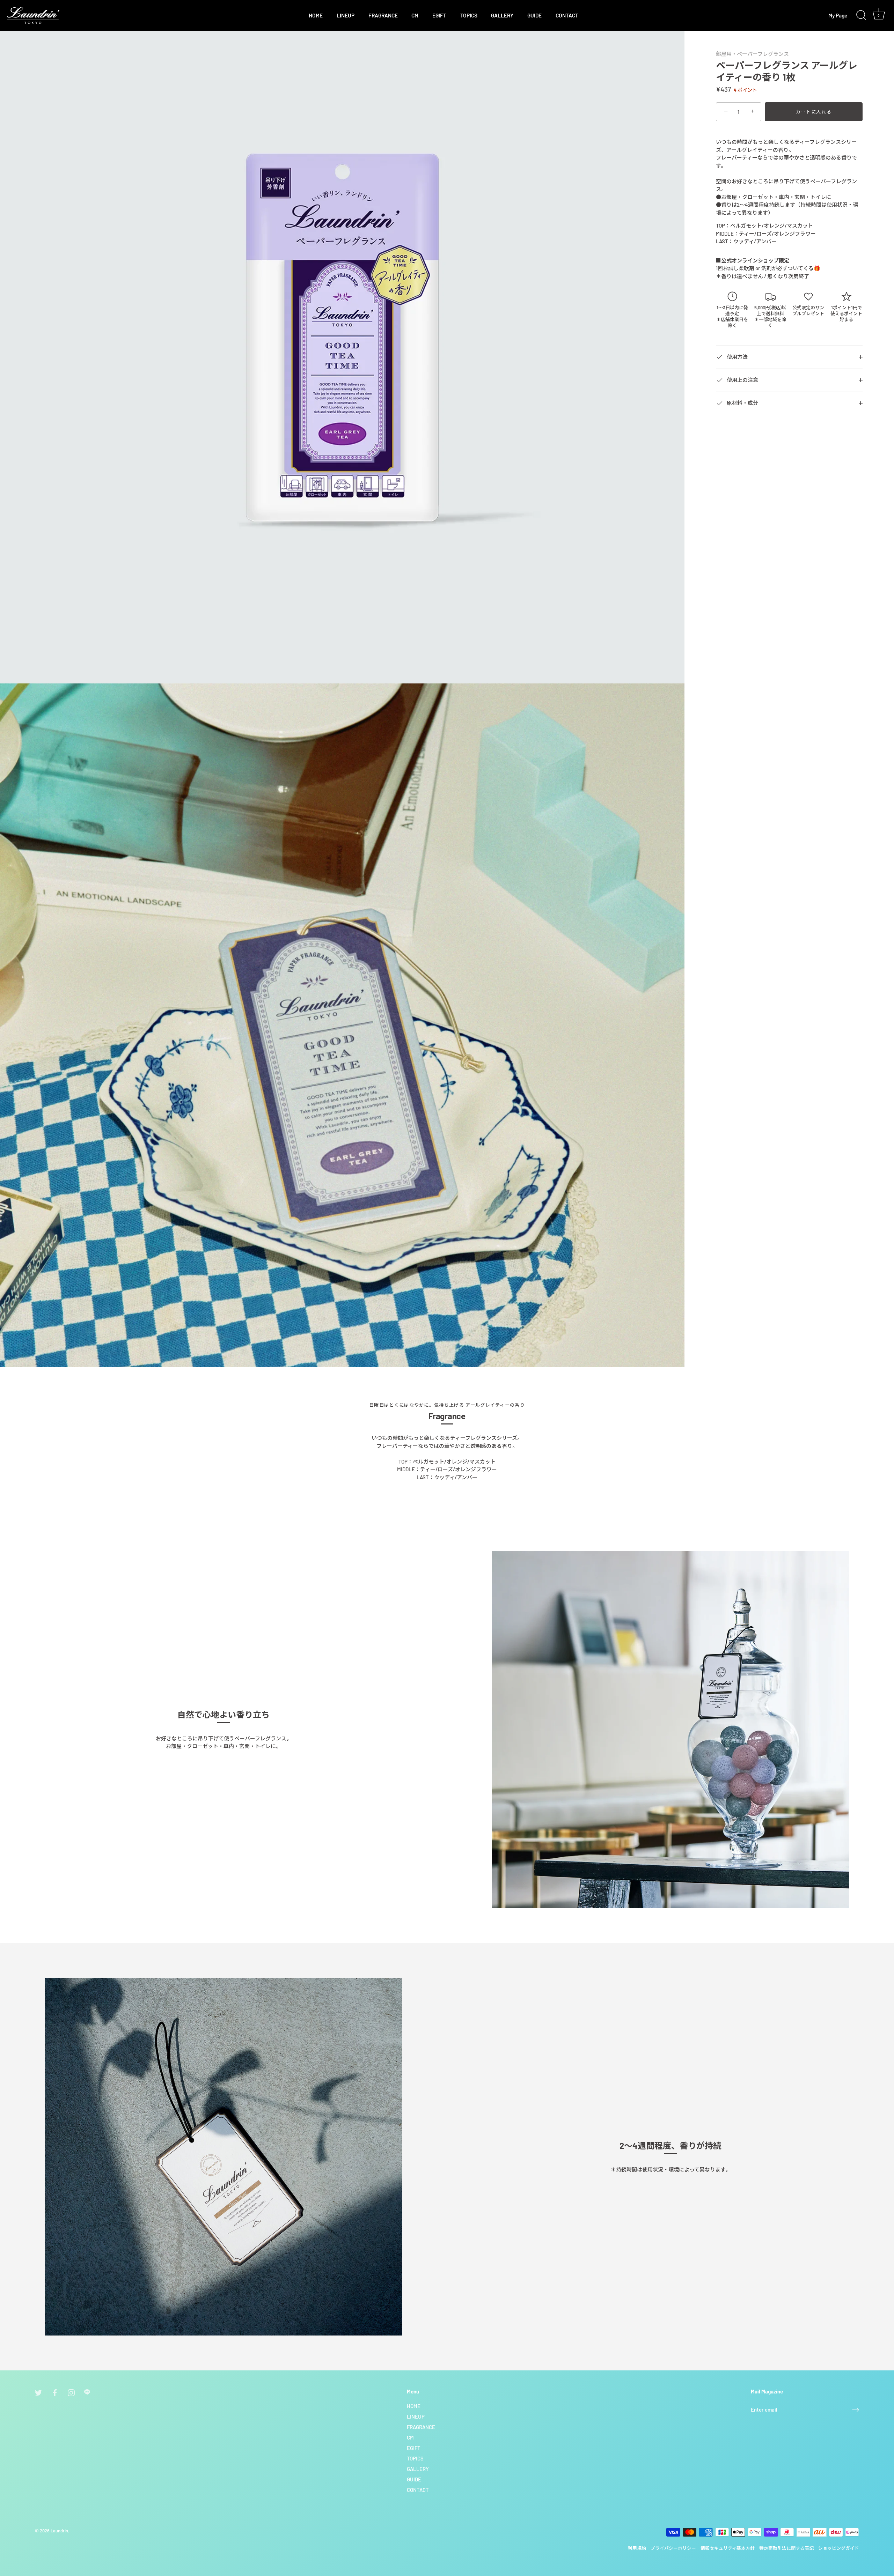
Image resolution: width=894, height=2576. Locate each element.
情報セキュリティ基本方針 (728, 2548)
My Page (838, 15)
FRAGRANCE (383, 15)
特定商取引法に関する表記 (786, 2548)
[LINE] (88, 2392)
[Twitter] (38, 2392)
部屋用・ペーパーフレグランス (752, 54)
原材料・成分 (742, 403)
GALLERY (502, 15)
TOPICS (469, 15)
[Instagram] (71, 2392)
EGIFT (439, 15)
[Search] (861, 15)
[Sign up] (856, 2410)
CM (415, 15)
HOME (316, 15)
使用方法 (737, 356)
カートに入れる (814, 112)
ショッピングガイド (839, 2548)
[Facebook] (55, 2392)
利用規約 (637, 2548)
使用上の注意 (742, 379)
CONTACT (567, 15)
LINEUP (346, 15)
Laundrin (59, 2531)
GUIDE (534, 15)
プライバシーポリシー (673, 2548)
